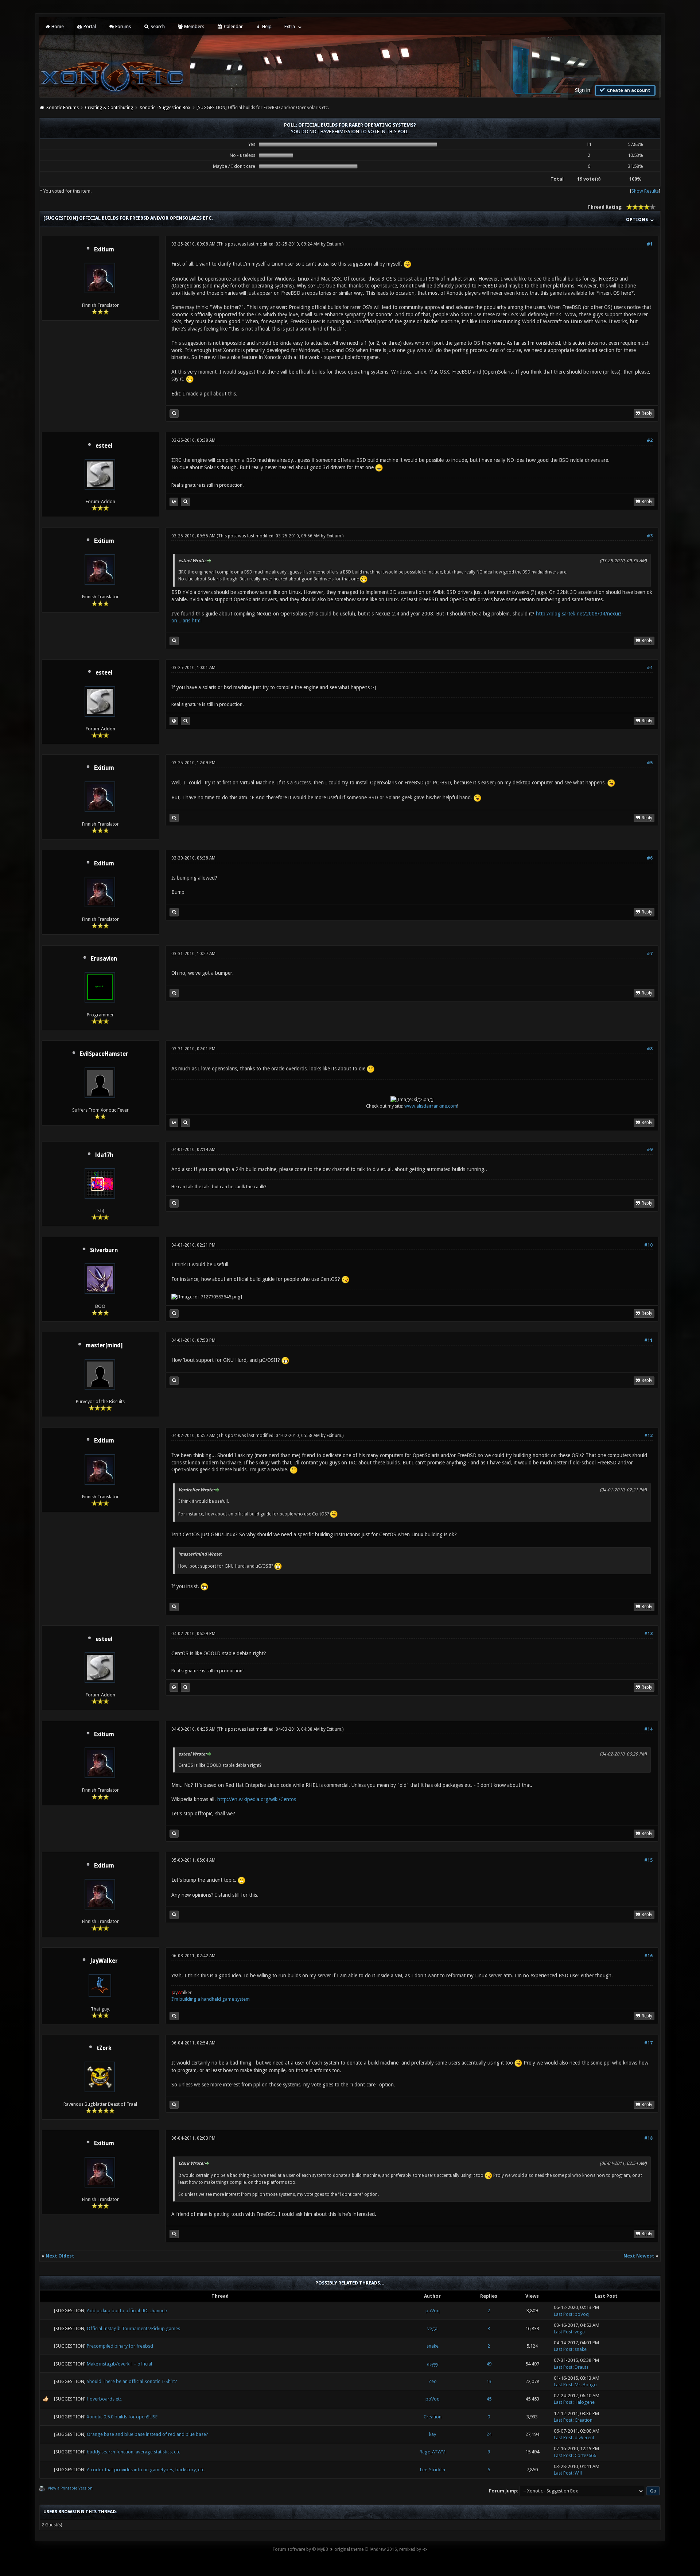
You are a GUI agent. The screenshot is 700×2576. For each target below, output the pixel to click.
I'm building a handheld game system (211, 1999)
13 (489, 2381)
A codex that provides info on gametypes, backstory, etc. (146, 2470)
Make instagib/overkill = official (119, 2364)
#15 (648, 1860)
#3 (650, 536)
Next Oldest (60, 2256)
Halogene (585, 2402)
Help (266, 26)
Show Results (645, 191)
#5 (650, 763)
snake (433, 2346)
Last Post (563, 2314)
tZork (104, 2048)
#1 (650, 244)
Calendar (233, 26)
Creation (433, 2417)
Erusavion (104, 959)
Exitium (104, 250)
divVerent (584, 2438)
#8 (650, 1049)
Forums (122, 26)
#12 (648, 1436)
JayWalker (104, 1961)
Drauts (582, 2367)
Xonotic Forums (63, 108)
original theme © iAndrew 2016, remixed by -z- (381, 2549)
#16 (648, 1956)
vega (432, 2328)
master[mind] (104, 1345)
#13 (648, 1634)
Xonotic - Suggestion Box (165, 108)
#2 (650, 440)
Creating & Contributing (109, 108)
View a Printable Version (70, 2488)
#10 (648, 1245)
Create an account (628, 90)
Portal (89, 26)
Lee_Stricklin (433, 2470)
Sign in (583, 90)
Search (157, 26)
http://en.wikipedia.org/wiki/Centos (257, 1799)
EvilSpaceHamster (104, 1054)
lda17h (104, 1155)
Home (57, 26)
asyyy (433, 2364)
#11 (648, 1340)
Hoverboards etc (104, 2399)
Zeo (433, 2381)
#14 (648, 1729)
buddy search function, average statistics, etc (133, 2452)
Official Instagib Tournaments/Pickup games (133, 2328)
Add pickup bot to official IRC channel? (127, 2311)
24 (489, 2434)
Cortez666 (585, 2455)
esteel (104, 446)
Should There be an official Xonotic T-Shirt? (132, 2381)
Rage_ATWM (433, 2452)
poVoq (433, 2311)
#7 (650, 954)
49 (489, 2364)
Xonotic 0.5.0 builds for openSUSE (122, 2417)
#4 (650, 668)
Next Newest (639, 2256)
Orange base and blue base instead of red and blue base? (147, 2434)
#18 (648, 2138)
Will (578, 2473)
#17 (648, 2043)
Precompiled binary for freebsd (120, 2346)
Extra (290, 26)
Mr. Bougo (586, 2385)
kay (433, 2434)
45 (489, 2399)
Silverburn (104, 1250)
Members (194, 26)
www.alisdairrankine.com (431, 1106)
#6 (650, 858)
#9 (650, 1150)
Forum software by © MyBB (300, 2549)
